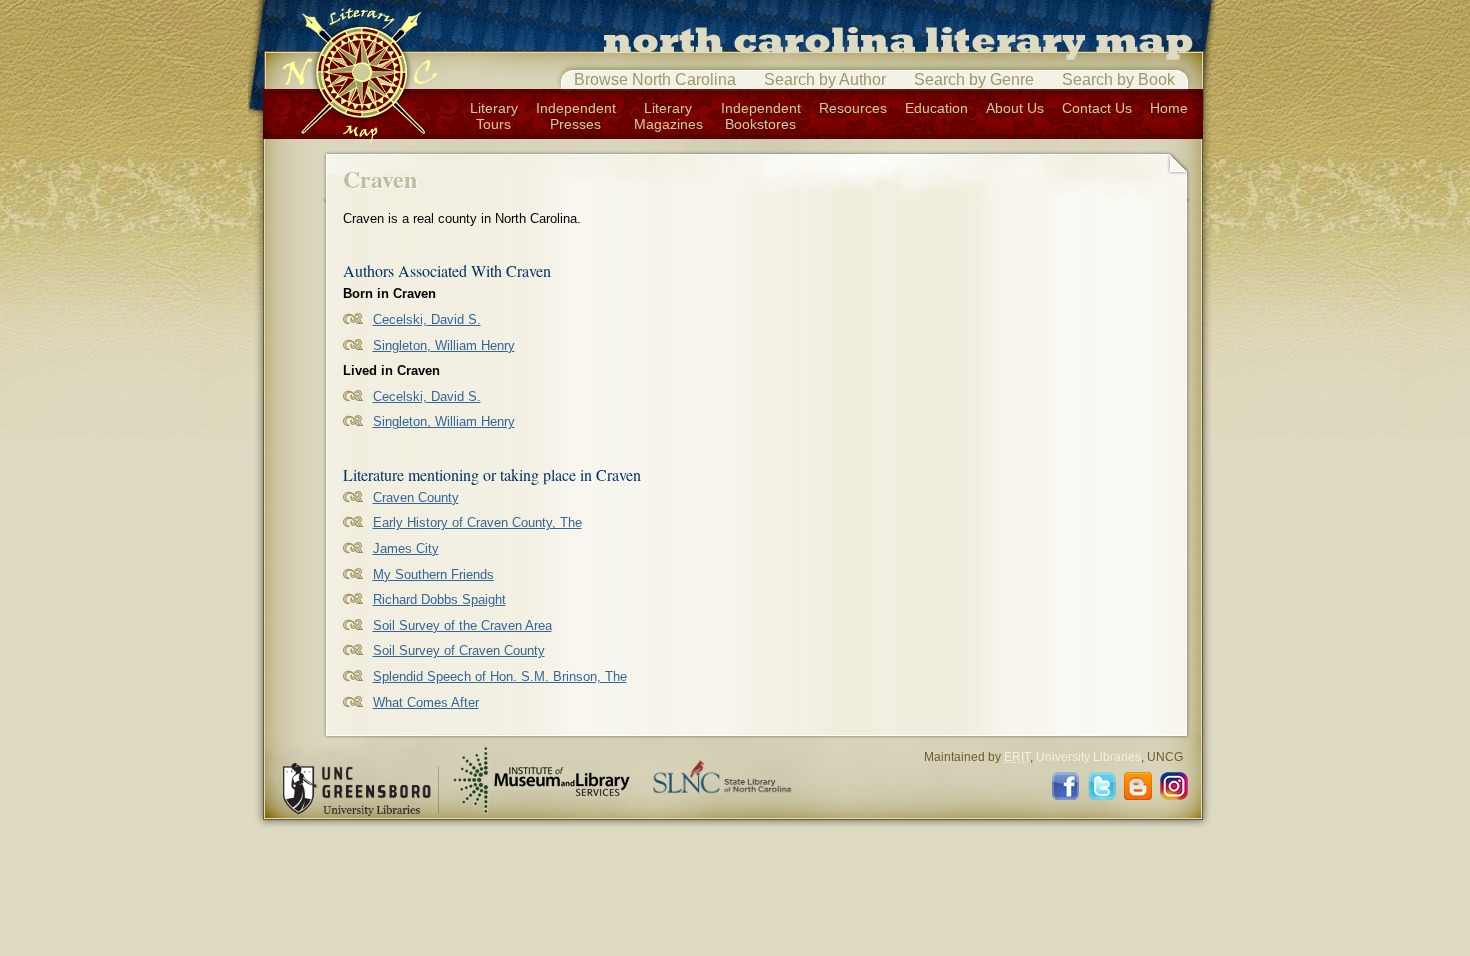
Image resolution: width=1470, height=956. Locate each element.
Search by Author (825, 79)
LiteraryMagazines (668, 116)
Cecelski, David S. (427, 319)
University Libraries (1088, 757)
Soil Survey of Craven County (459, 650)
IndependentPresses (576, 116)
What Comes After (426, 702)
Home (1169, 108)
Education (936, 108)
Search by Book (1118, 79)
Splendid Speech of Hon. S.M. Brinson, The (500, 676)
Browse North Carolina (655, 79)
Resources (853, 108)
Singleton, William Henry (444, 345)
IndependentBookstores (761, 116)
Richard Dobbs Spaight (439, 599)
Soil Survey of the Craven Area (462, 625)
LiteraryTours (494, 116)
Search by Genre (974, 79)
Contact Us (1097, 108)
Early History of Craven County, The (477, 522)
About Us (1015, 108)
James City (406, 548)
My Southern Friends (433, 574)
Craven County (416, 497)
